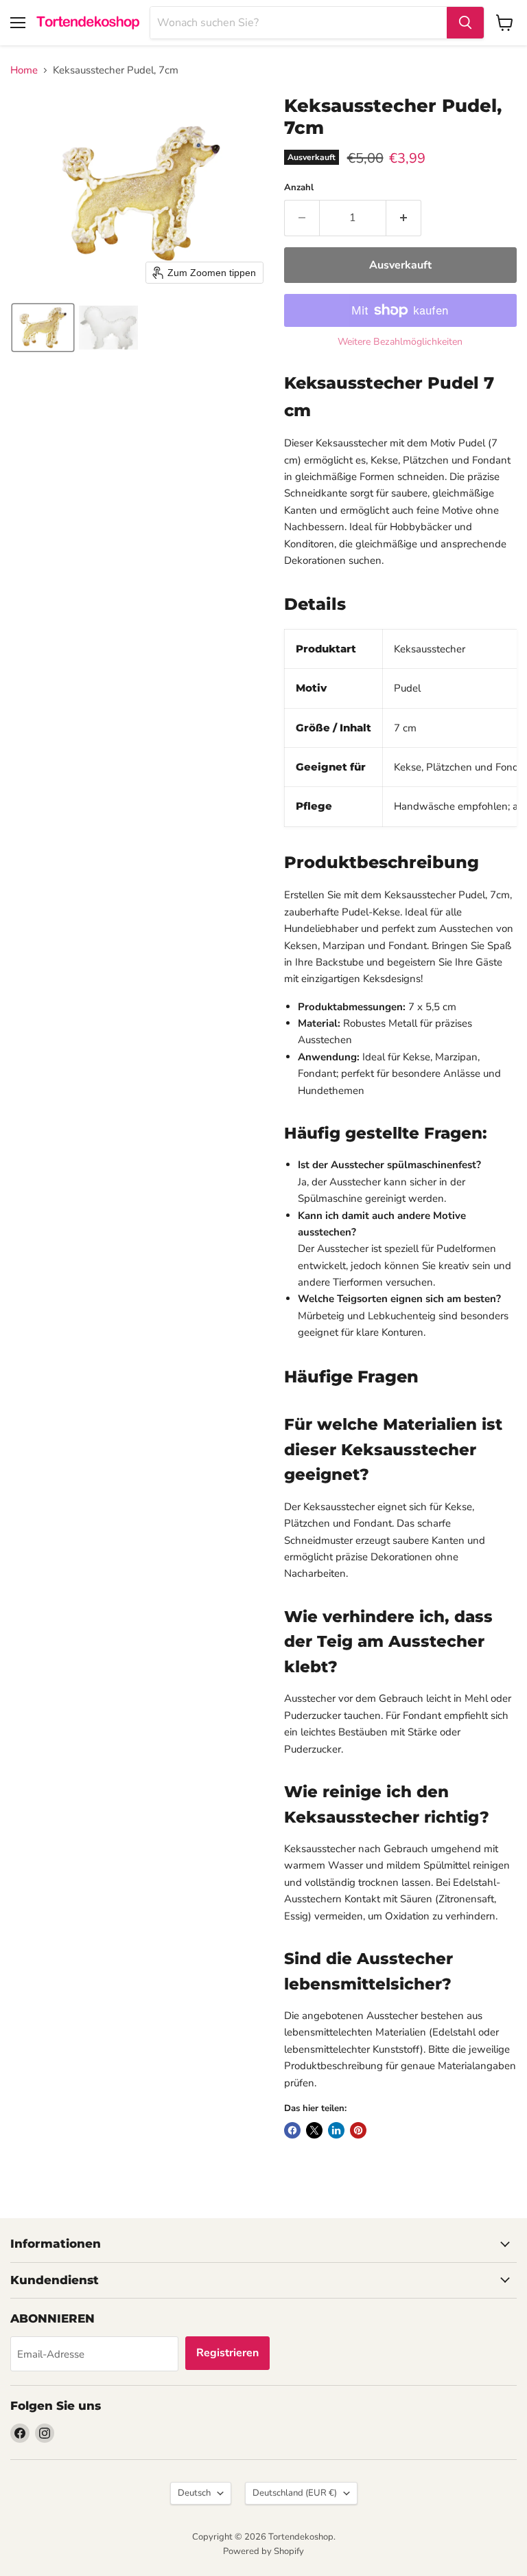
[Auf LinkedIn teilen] (336, 2130)
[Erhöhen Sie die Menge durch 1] (404, 218)
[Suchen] (465, 23)
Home (24, 70)
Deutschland (295, 2493)
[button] (43, 328)
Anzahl (299, 188)
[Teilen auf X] (314, 2130)
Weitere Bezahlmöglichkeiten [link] (400, 342)
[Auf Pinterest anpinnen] (358, 2130)
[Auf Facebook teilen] (292, 2130)
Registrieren (227, 2353)
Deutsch (194, 2493)
